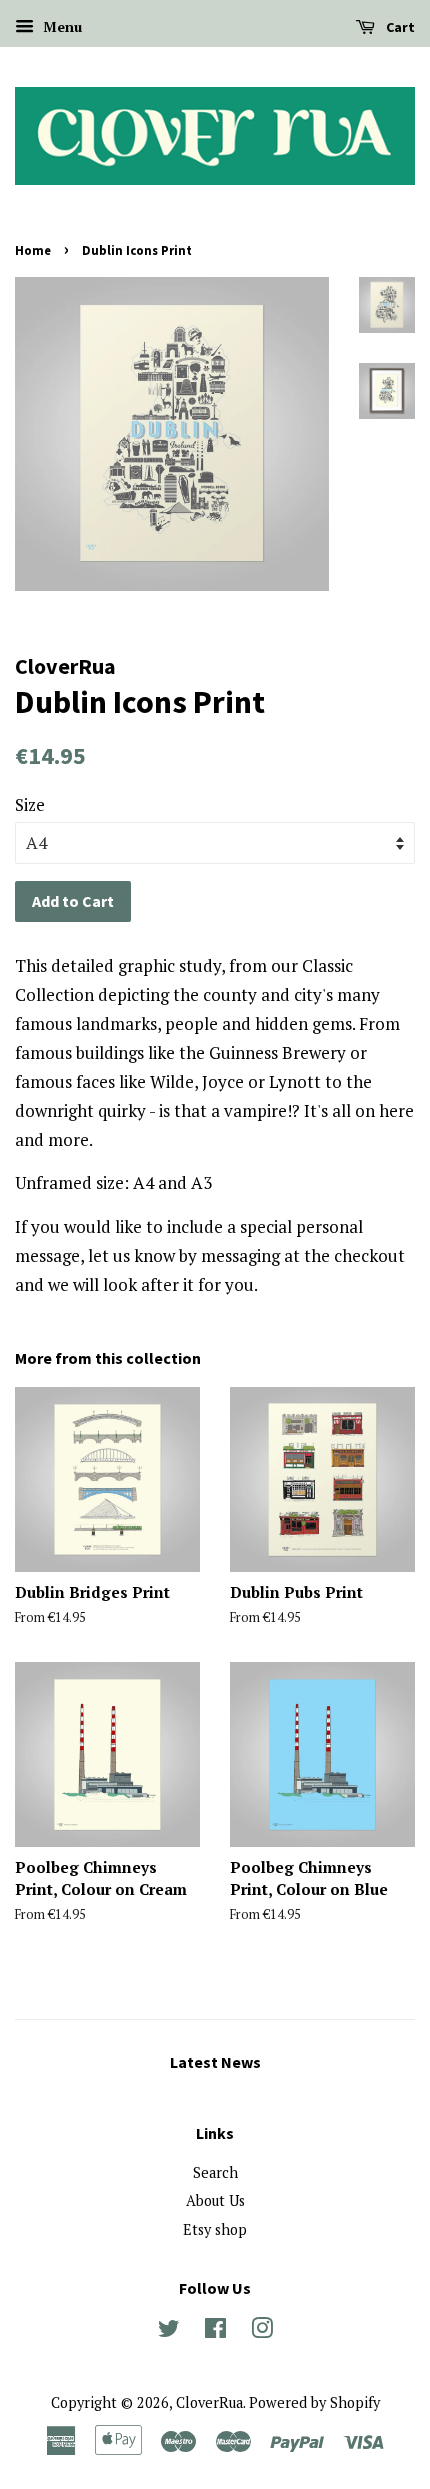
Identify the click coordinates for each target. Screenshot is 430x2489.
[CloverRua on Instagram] (262, 2331)
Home (33, 250)
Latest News (215, 2062)
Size (30, 804)
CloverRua (209, 2402)
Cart (399, 27)
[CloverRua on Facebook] (215, 2331)
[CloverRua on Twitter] (169, 2331)
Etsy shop (215, 2229)
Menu (60, 26)
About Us (215, 2200)
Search (215, 2172)
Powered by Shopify (314, 2402)
